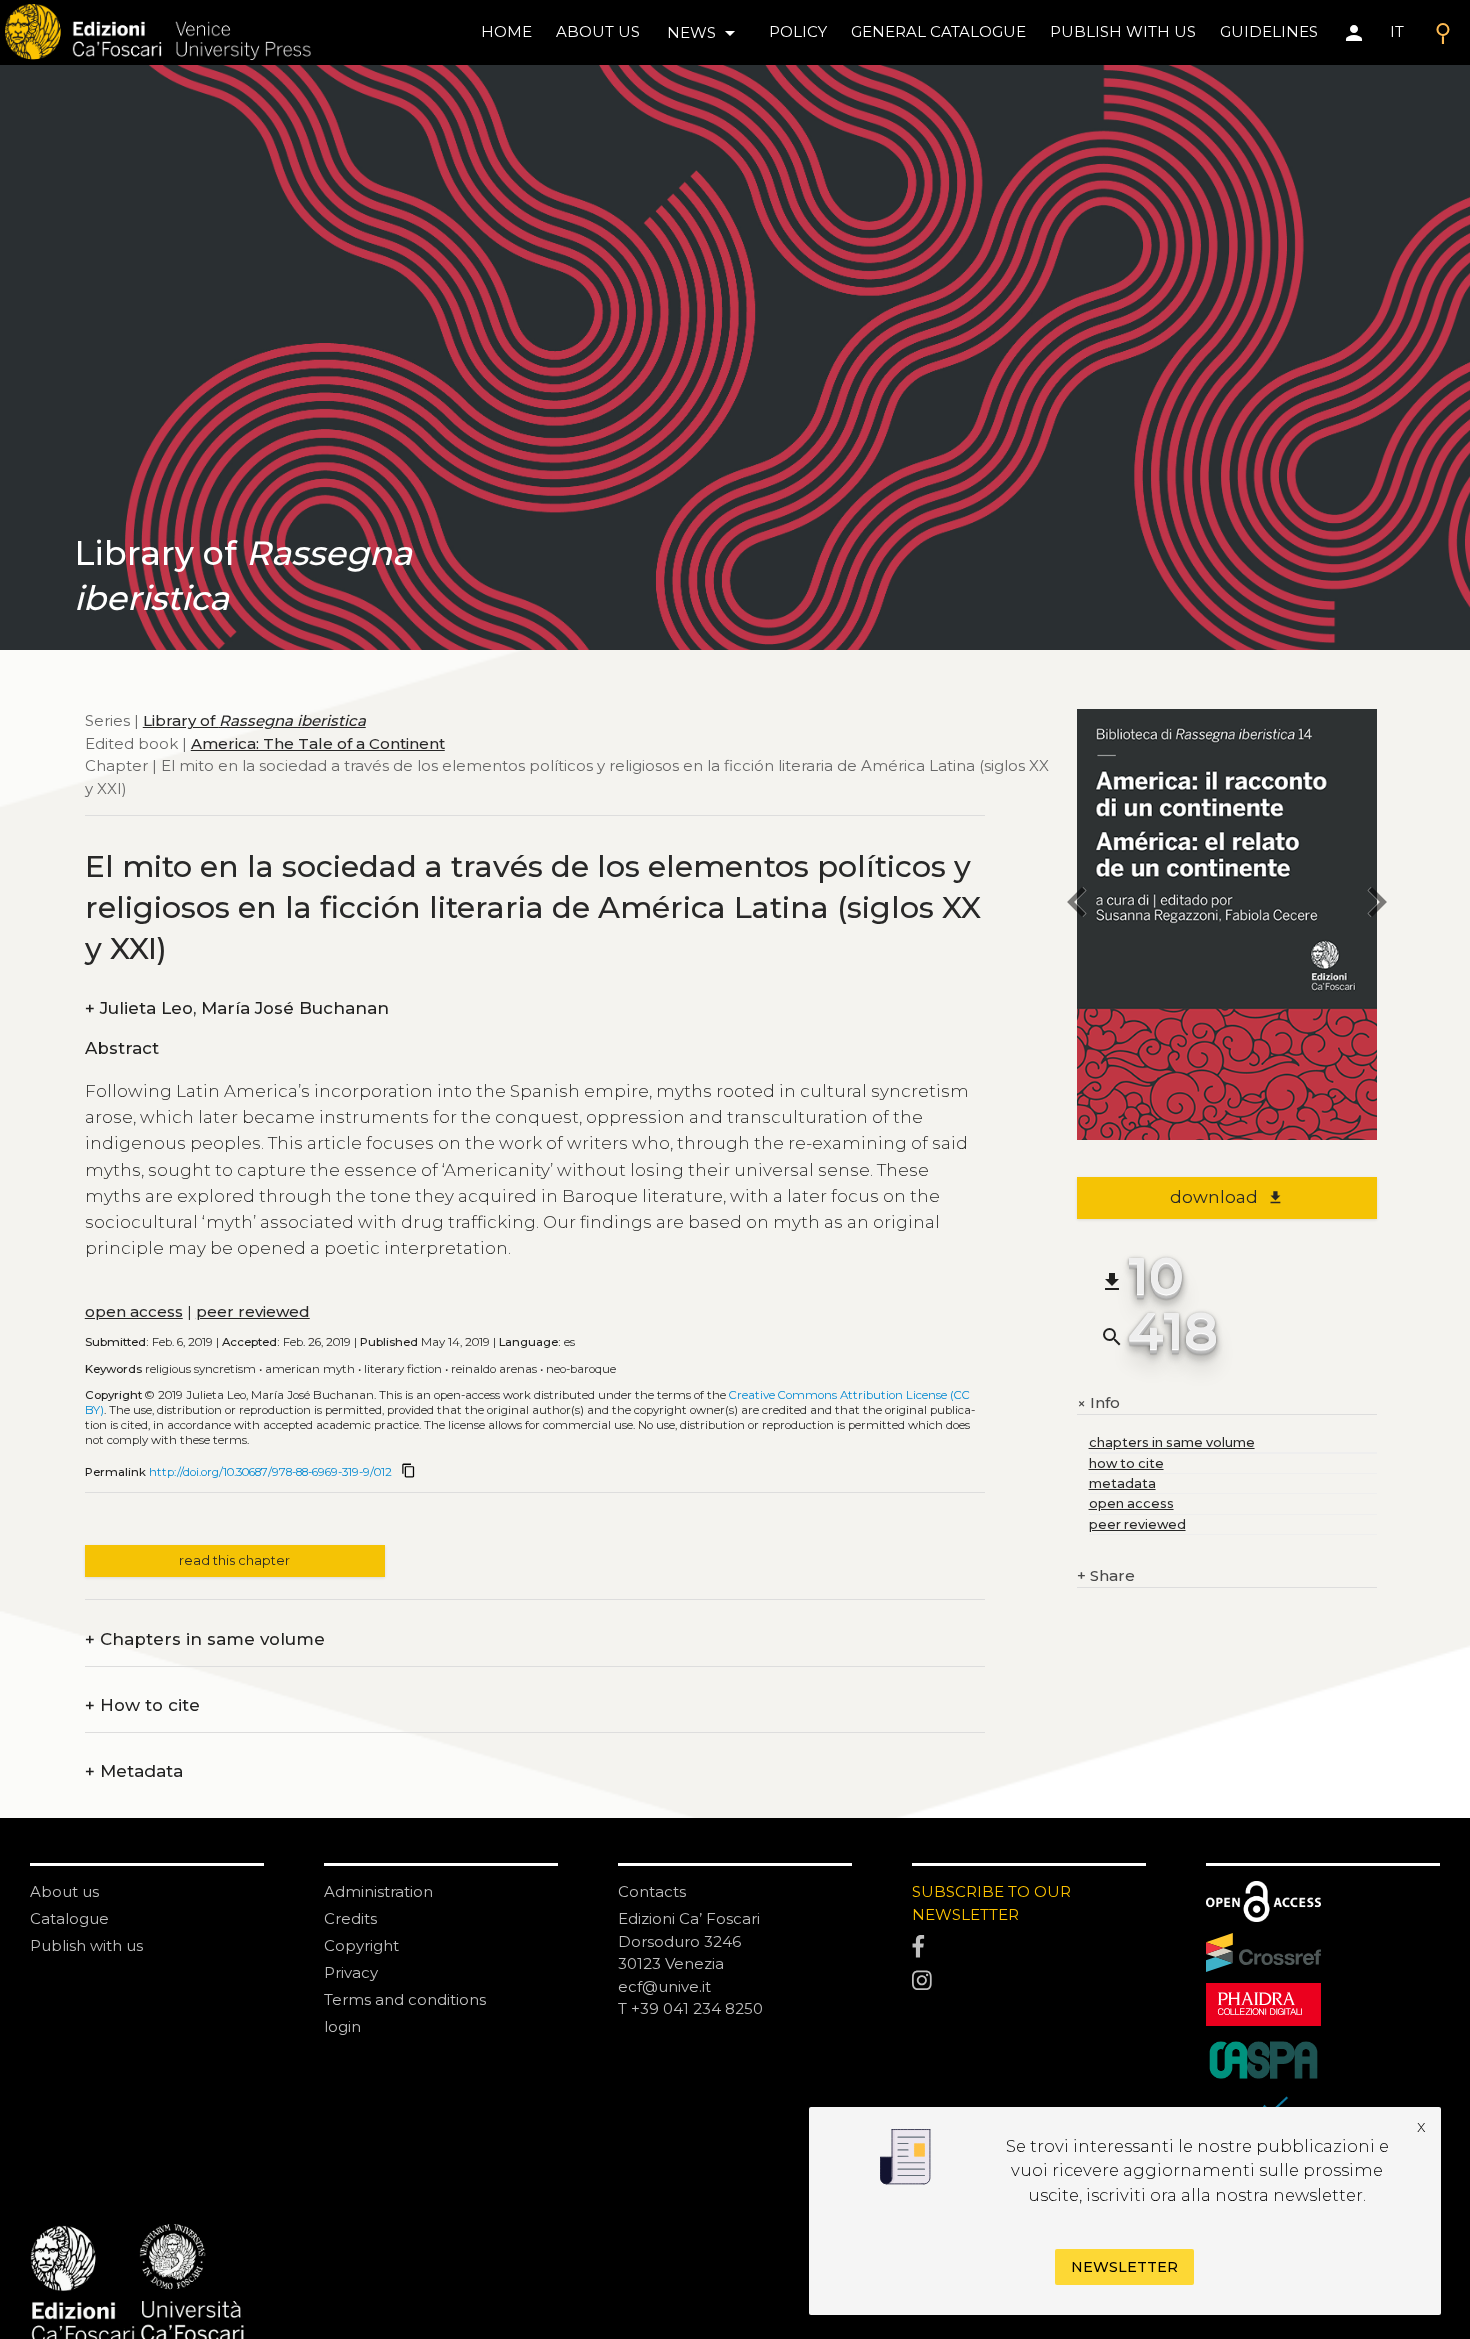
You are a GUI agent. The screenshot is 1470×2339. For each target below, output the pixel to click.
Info (1098, 1403)
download (1226, 1197)
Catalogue (69, 1918)
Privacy (351, 1972)
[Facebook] (1029, 1948)
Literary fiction (403, 1369)
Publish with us (1123, 31)
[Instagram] (1029, 1981)
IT (1397, 31)
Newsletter (1124, 2268)
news (704, 33)
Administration (378, 1891)
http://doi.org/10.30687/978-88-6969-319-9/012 (270, 1472)
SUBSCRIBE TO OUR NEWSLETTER (991, 1903)
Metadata (134, 1771)
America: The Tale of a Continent (318, 742)
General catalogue (938, 31)
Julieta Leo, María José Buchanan (237, 1008)
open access (134, 1311)
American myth (310, 1369)
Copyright (361, 1945)
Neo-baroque (581, 1369)
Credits (350, 1918)
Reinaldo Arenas (494, 1369)
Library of (254, 720)
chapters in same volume (1172, 1442)
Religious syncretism (200, 1369)
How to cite (142, 1705)
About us (598, 31)
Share (1106, 1575)
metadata (1122, 1483)
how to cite (1126, 1463)
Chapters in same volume (205, 1639)
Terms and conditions (405, 1999)
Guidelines (1269, 31)
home (506, 31)
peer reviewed (253, 1311)
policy (798, 31)
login (342, 2026)
